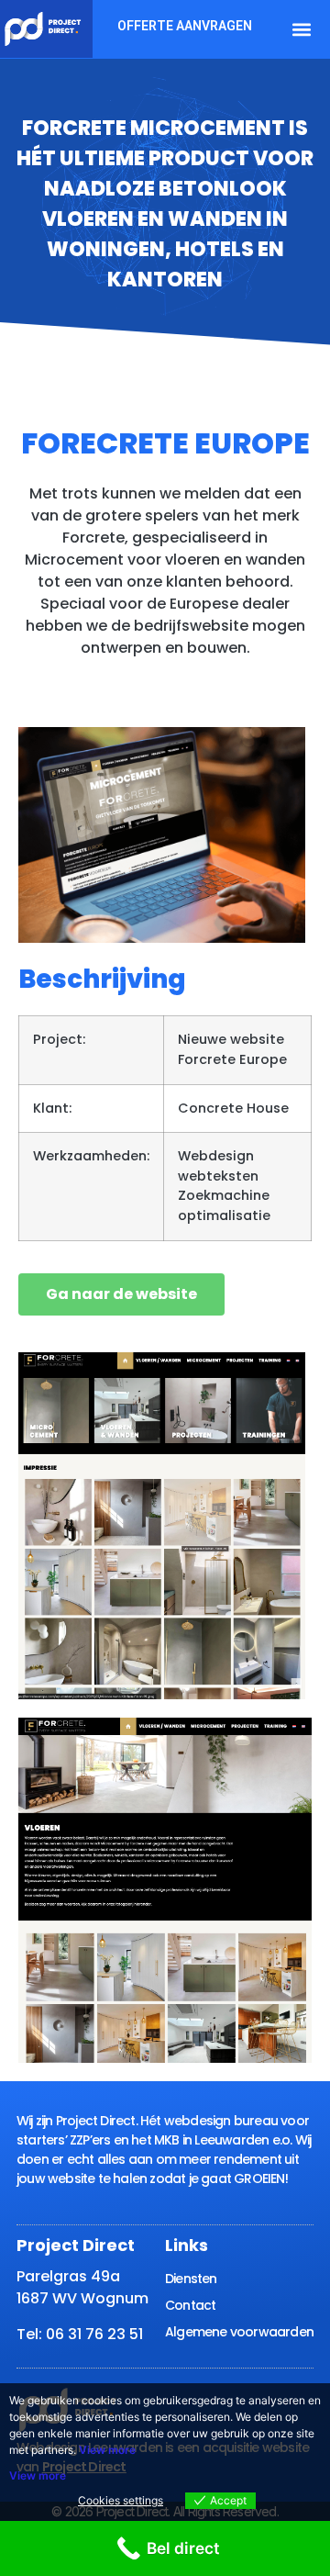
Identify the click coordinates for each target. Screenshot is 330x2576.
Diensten (191, 2279)
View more (107, 2450)
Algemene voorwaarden (239, 2332)
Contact (190, 2305)
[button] (301, 29)
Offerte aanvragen (185, 26)
